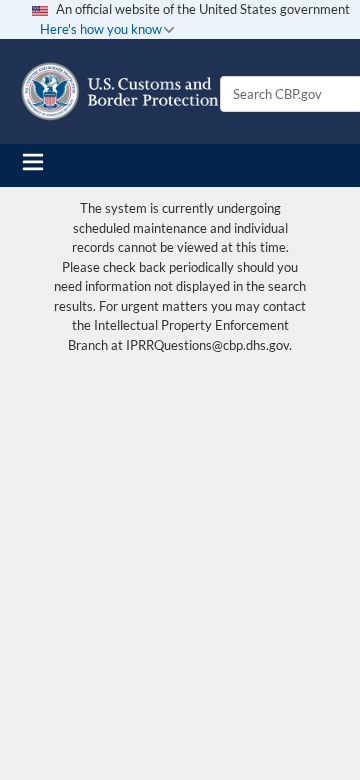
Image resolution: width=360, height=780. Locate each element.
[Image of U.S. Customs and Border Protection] (120, 91)
